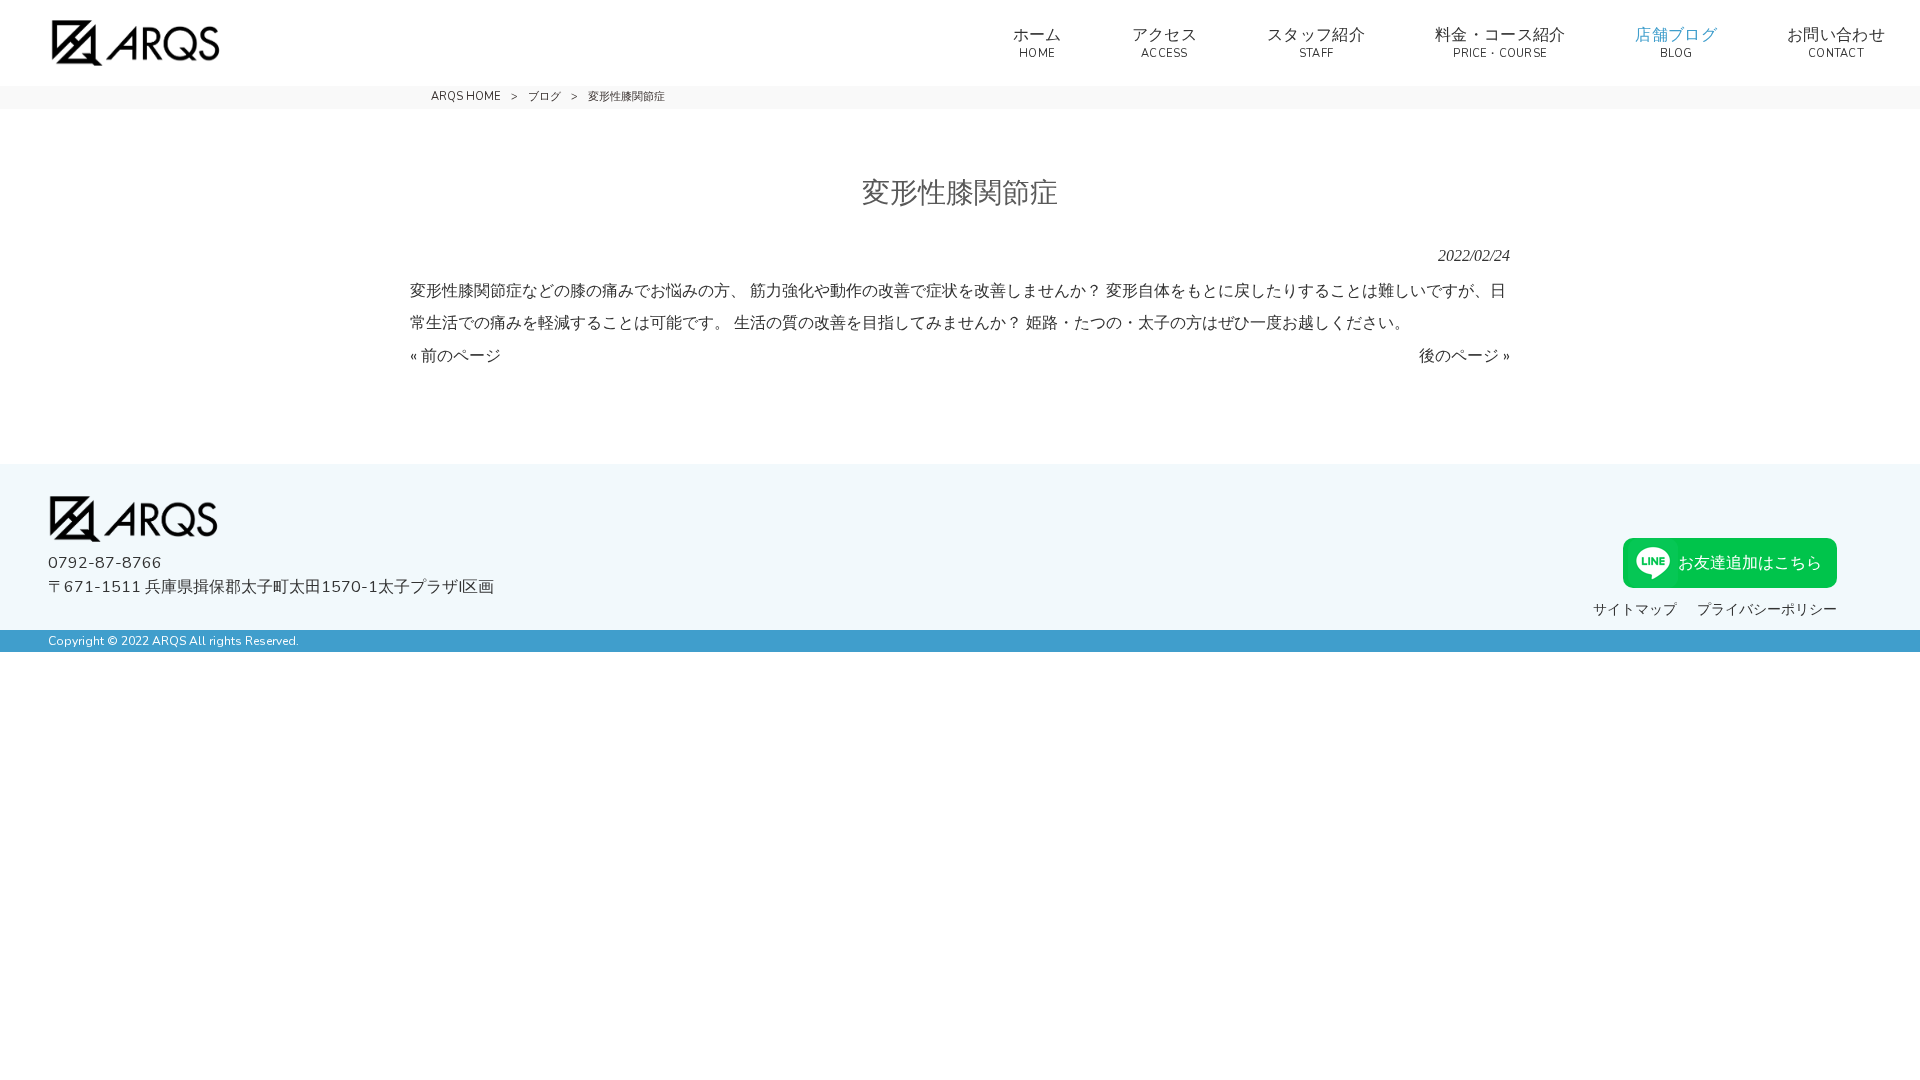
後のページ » (1464, 356)
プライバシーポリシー (1767, 609)
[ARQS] (111, 43)
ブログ (544, 96)
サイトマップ (1635, 609)
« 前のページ (455, 356)
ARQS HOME (466, 96)
